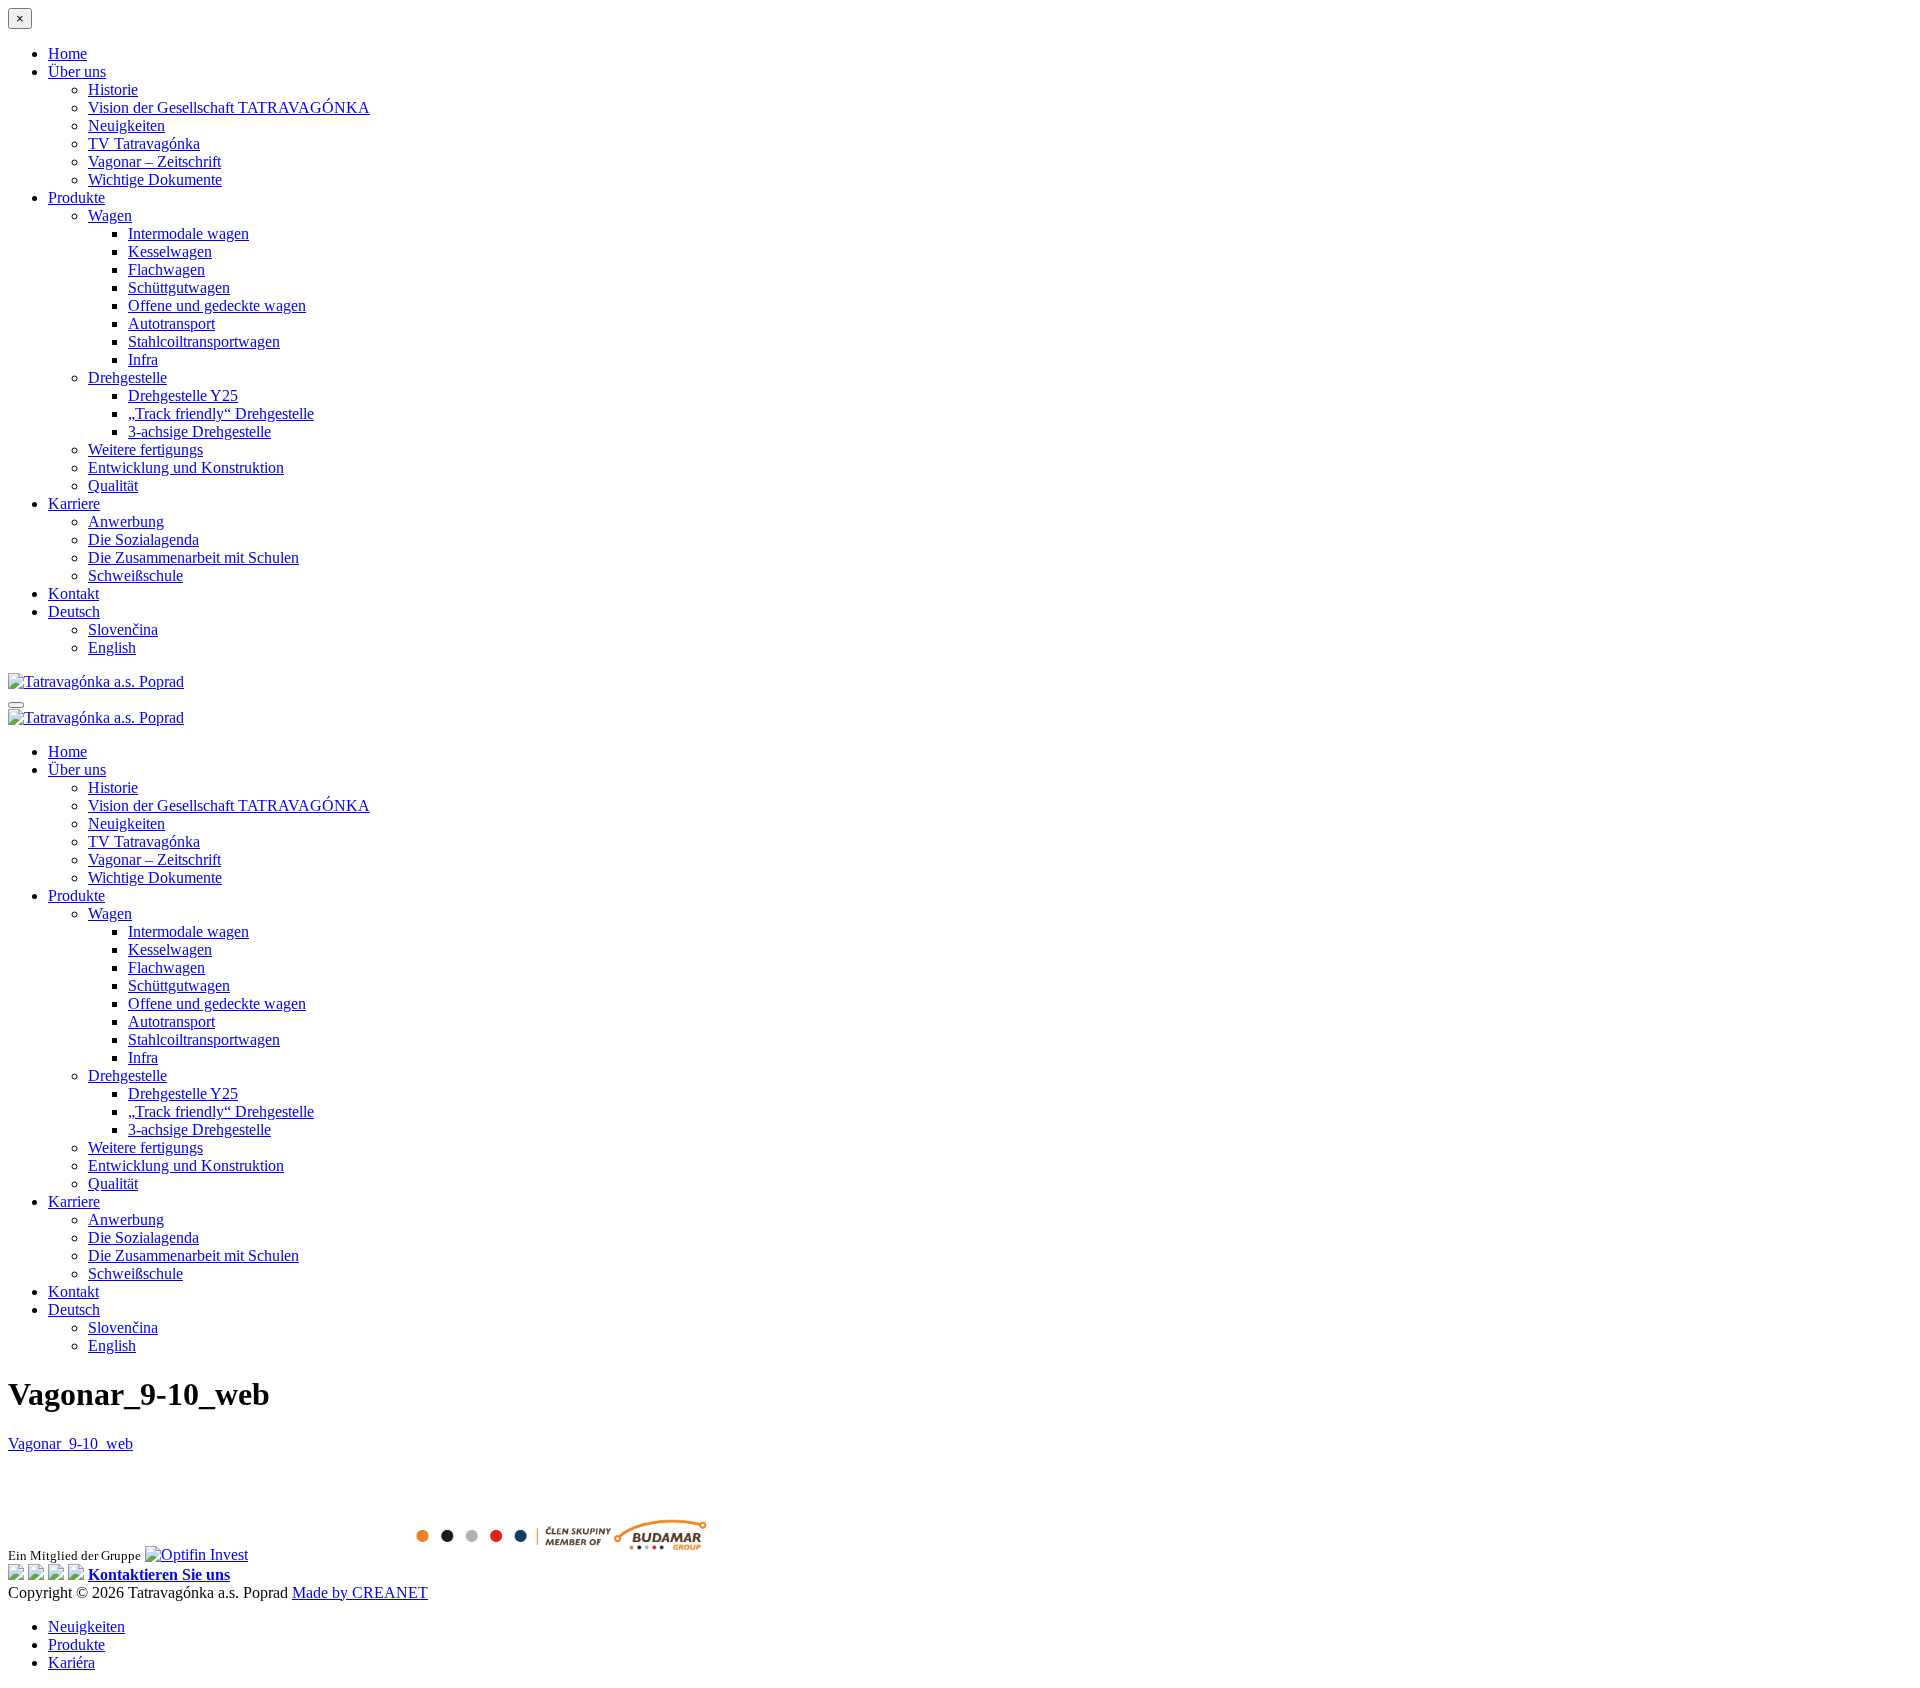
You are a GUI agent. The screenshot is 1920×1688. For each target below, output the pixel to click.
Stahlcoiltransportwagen (204, 341)
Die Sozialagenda (143, 539)
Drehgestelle (127, 377)
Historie (113, 89)
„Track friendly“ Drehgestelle (221, 413)
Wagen (110, 215)
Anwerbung (126, 521)
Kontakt (73, 593)
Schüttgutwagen (179, 287)
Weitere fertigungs (145, 449)
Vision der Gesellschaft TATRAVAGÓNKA (229, 107)
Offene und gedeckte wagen (217, 305)
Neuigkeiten (126, 125)
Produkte (76, 197)
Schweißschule (135, 575)
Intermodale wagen (188, 233)
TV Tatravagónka (144, 143)
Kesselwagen (170, 251)
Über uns (77, 71)
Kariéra (71, 1662)
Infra (143, 359)
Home (67, 53)
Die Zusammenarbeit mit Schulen (193, 557)
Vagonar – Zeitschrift (154, 161)
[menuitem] (74, 611)
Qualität (113, 485)
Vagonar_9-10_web (70, 1443)
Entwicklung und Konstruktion (186, 467)
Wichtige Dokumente (155, 179)
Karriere (74, 503)
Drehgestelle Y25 (183, 395)
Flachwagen (166, 269)
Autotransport (171, 323)
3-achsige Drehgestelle (199, 431)
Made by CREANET (360, 1592)
